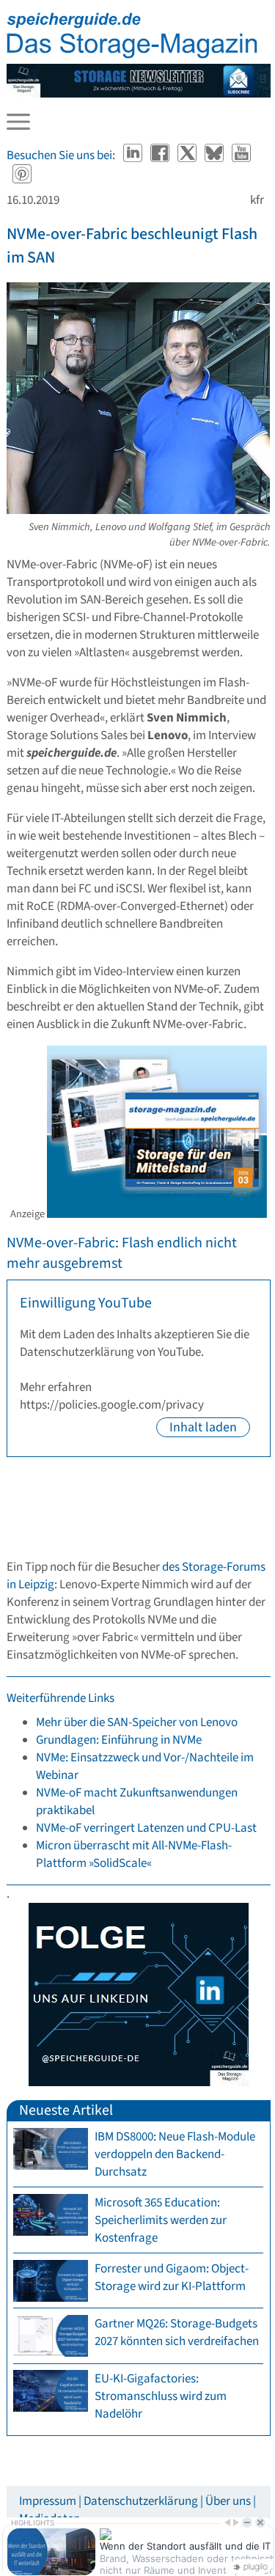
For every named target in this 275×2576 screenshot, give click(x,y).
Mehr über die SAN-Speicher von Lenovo (137, 1722)
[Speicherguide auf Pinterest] (22, 176)
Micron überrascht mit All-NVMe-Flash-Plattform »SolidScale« (134, 1854)
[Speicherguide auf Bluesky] (215, 155)
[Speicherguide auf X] (188, 155)
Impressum (48, 2501)
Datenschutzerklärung (141, 2501)
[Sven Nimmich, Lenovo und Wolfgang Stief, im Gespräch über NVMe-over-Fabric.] (139, 510)
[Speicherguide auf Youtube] (241, 155)
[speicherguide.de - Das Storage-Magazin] (132, 55)
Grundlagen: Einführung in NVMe (119, 1740)
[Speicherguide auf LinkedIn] (134, 155)
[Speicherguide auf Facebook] (161, 155)
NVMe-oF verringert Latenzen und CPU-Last (146, 1828)
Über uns (228, 2501)
